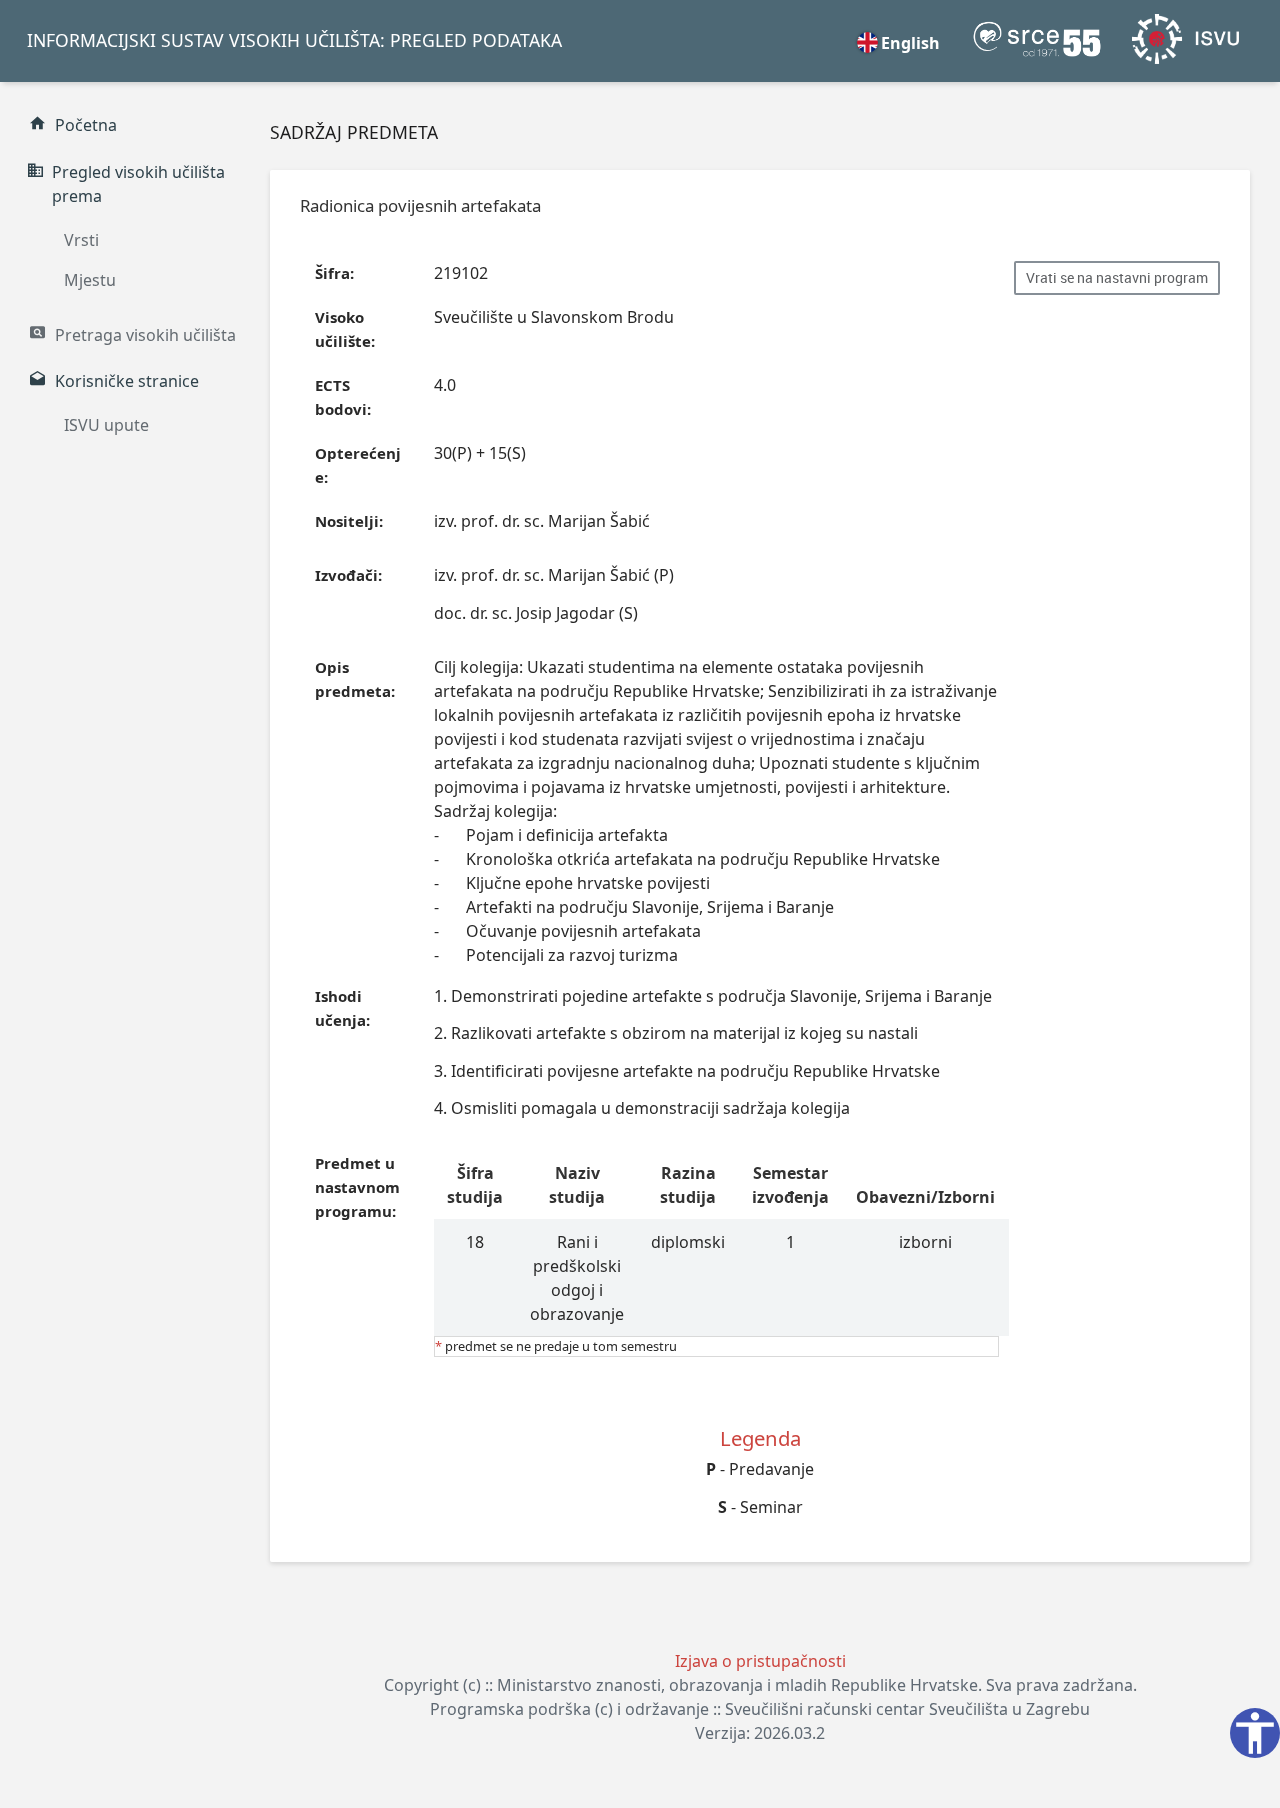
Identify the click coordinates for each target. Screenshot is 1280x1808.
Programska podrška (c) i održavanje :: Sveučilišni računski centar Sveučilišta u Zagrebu (760, 1709)
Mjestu (90, 280)
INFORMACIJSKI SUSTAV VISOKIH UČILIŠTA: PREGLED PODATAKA (294, 40)
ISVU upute (106, 425)
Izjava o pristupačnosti (760, 1661)
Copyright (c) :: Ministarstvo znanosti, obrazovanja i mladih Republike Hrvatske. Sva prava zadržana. (760, 1685)
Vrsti (81, 240)
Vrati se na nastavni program (1117, 278)
